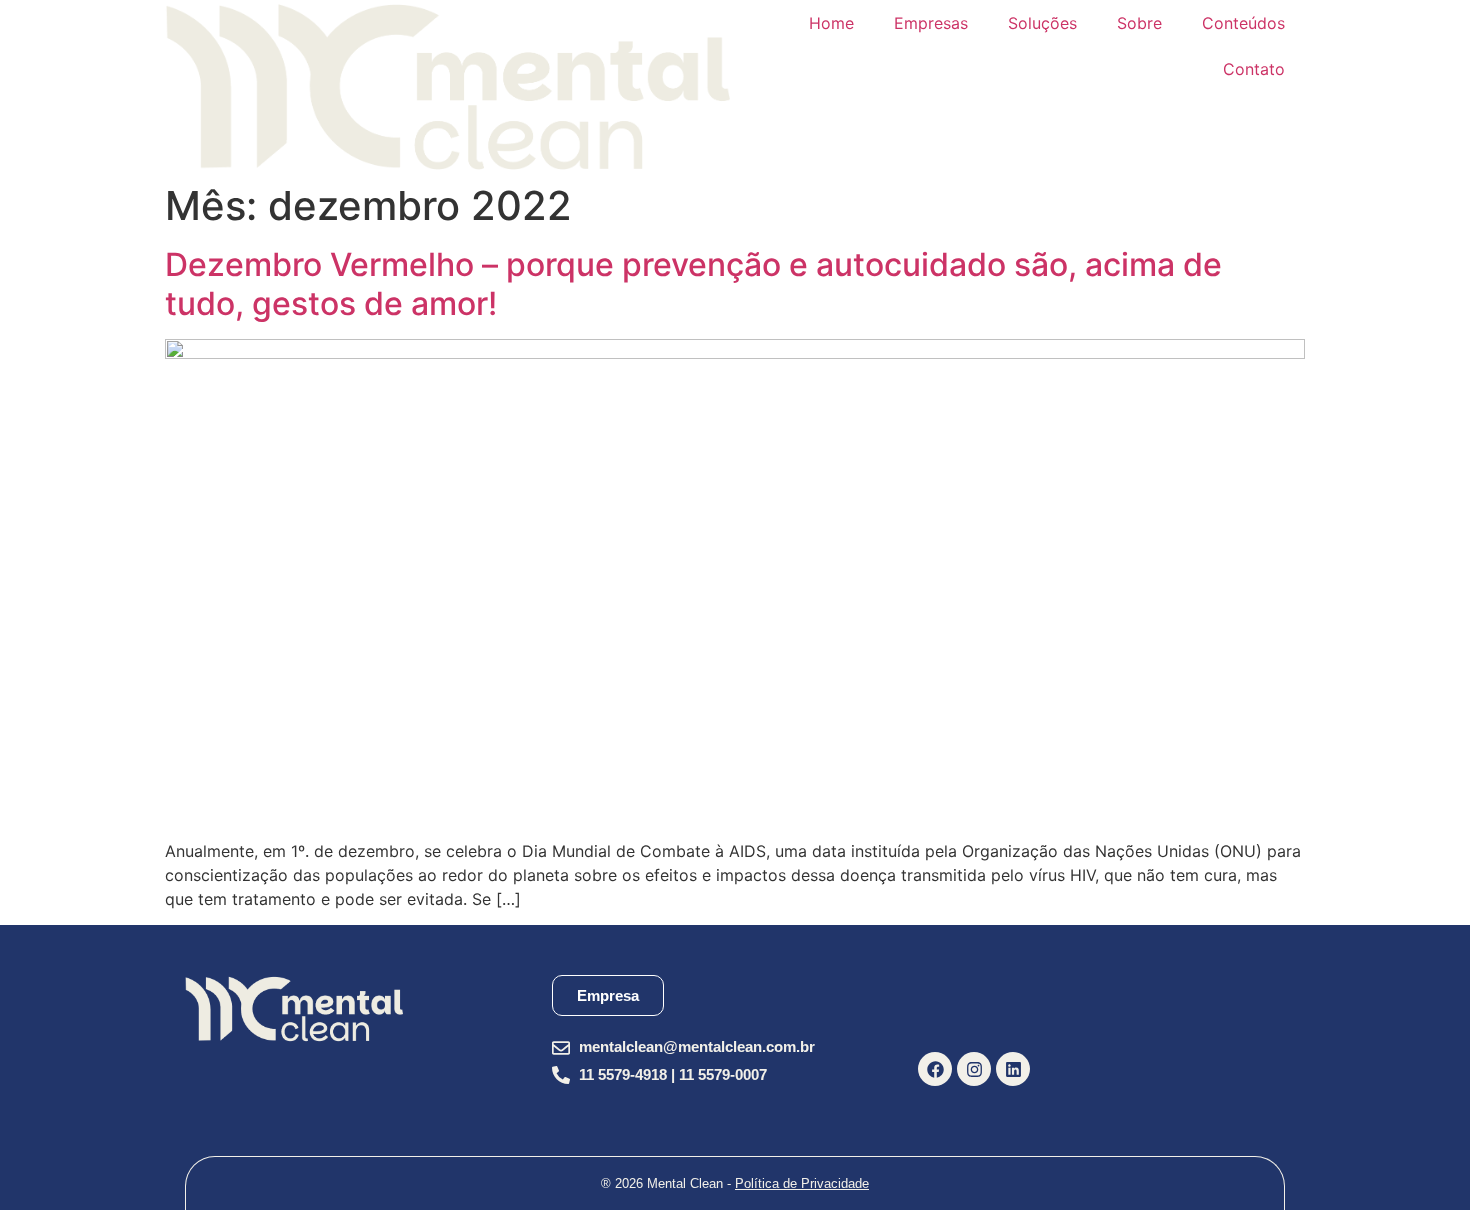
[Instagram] (974, 1069)
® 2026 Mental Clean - (735, 1183)
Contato (1254, 69)
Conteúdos (1243, 23)
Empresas (931, 23)
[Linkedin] (1013, 1069)
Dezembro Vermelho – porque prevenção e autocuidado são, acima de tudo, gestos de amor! (693, 283)
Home (831, 23)
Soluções (1042, 23)
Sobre (1139, 23)
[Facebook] (935, 1069)
